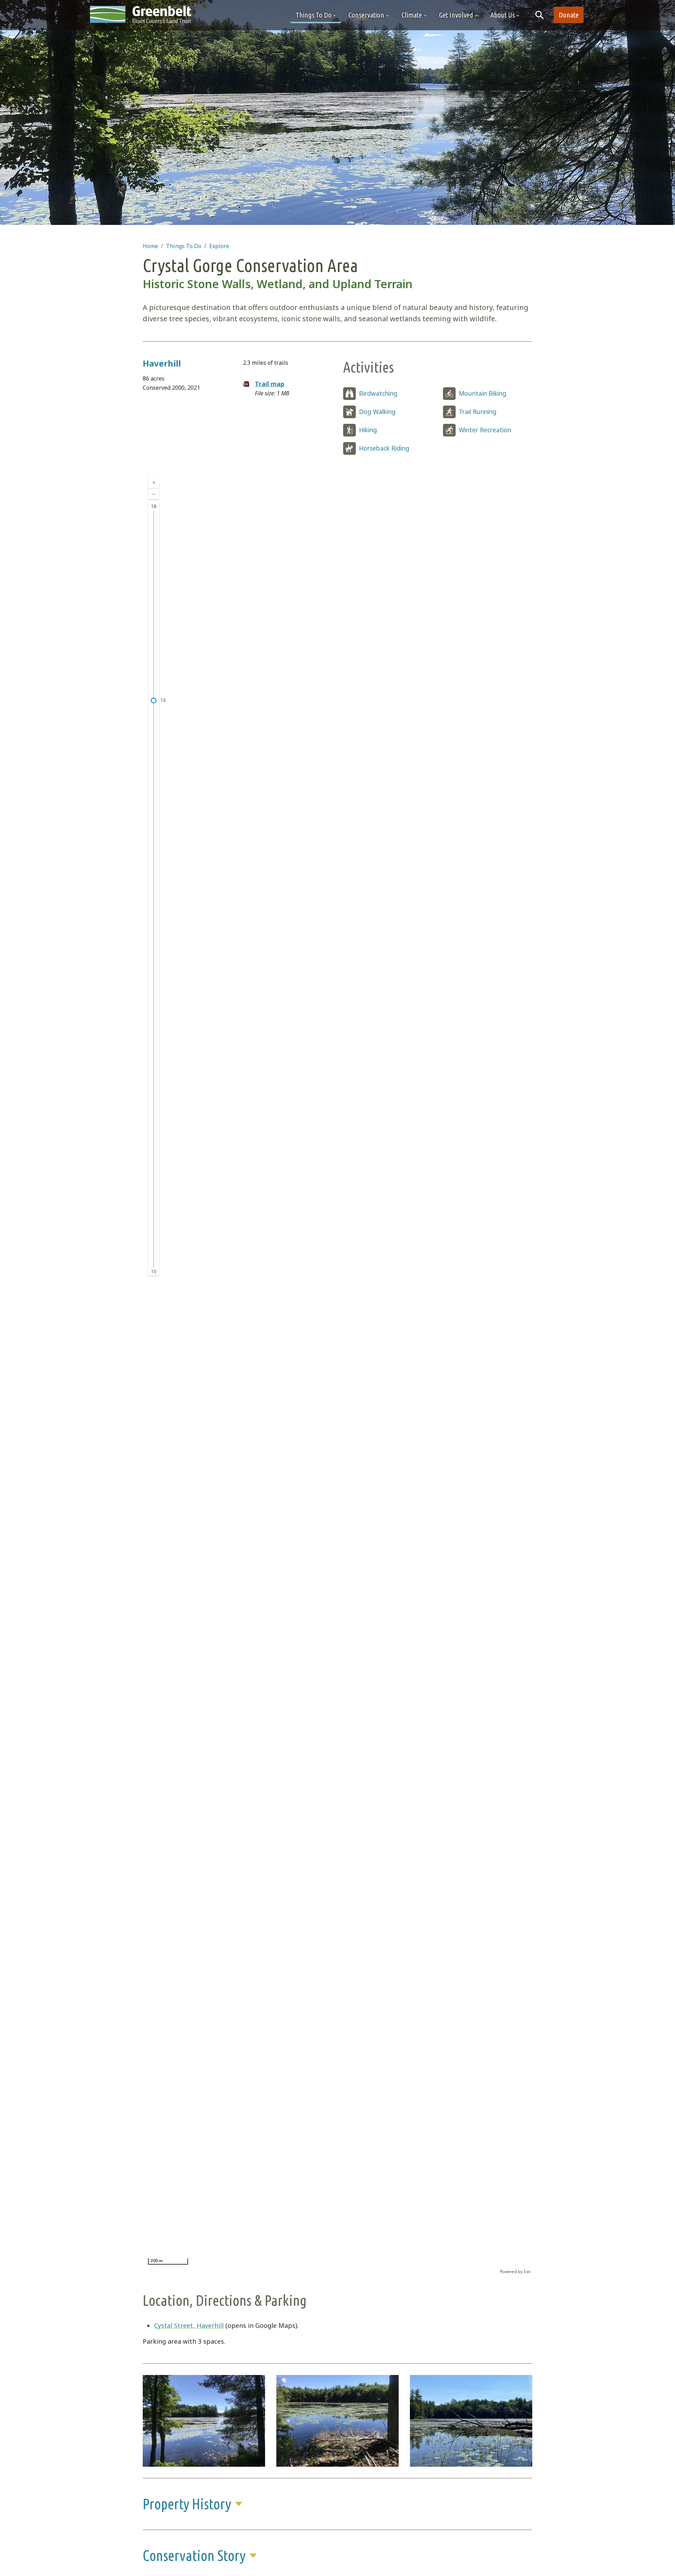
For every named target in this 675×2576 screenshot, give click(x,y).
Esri (527, 2272)
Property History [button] (187, 2504)
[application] (337, 1373)
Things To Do (184, 246)
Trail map (270, 384)
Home (150, 246)
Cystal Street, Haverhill (189, 2325)
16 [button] (163, 700)
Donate (569, 15)
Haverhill (162, 363)
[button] (316, 15)
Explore (219, 246)
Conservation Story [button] (194, 2555)
